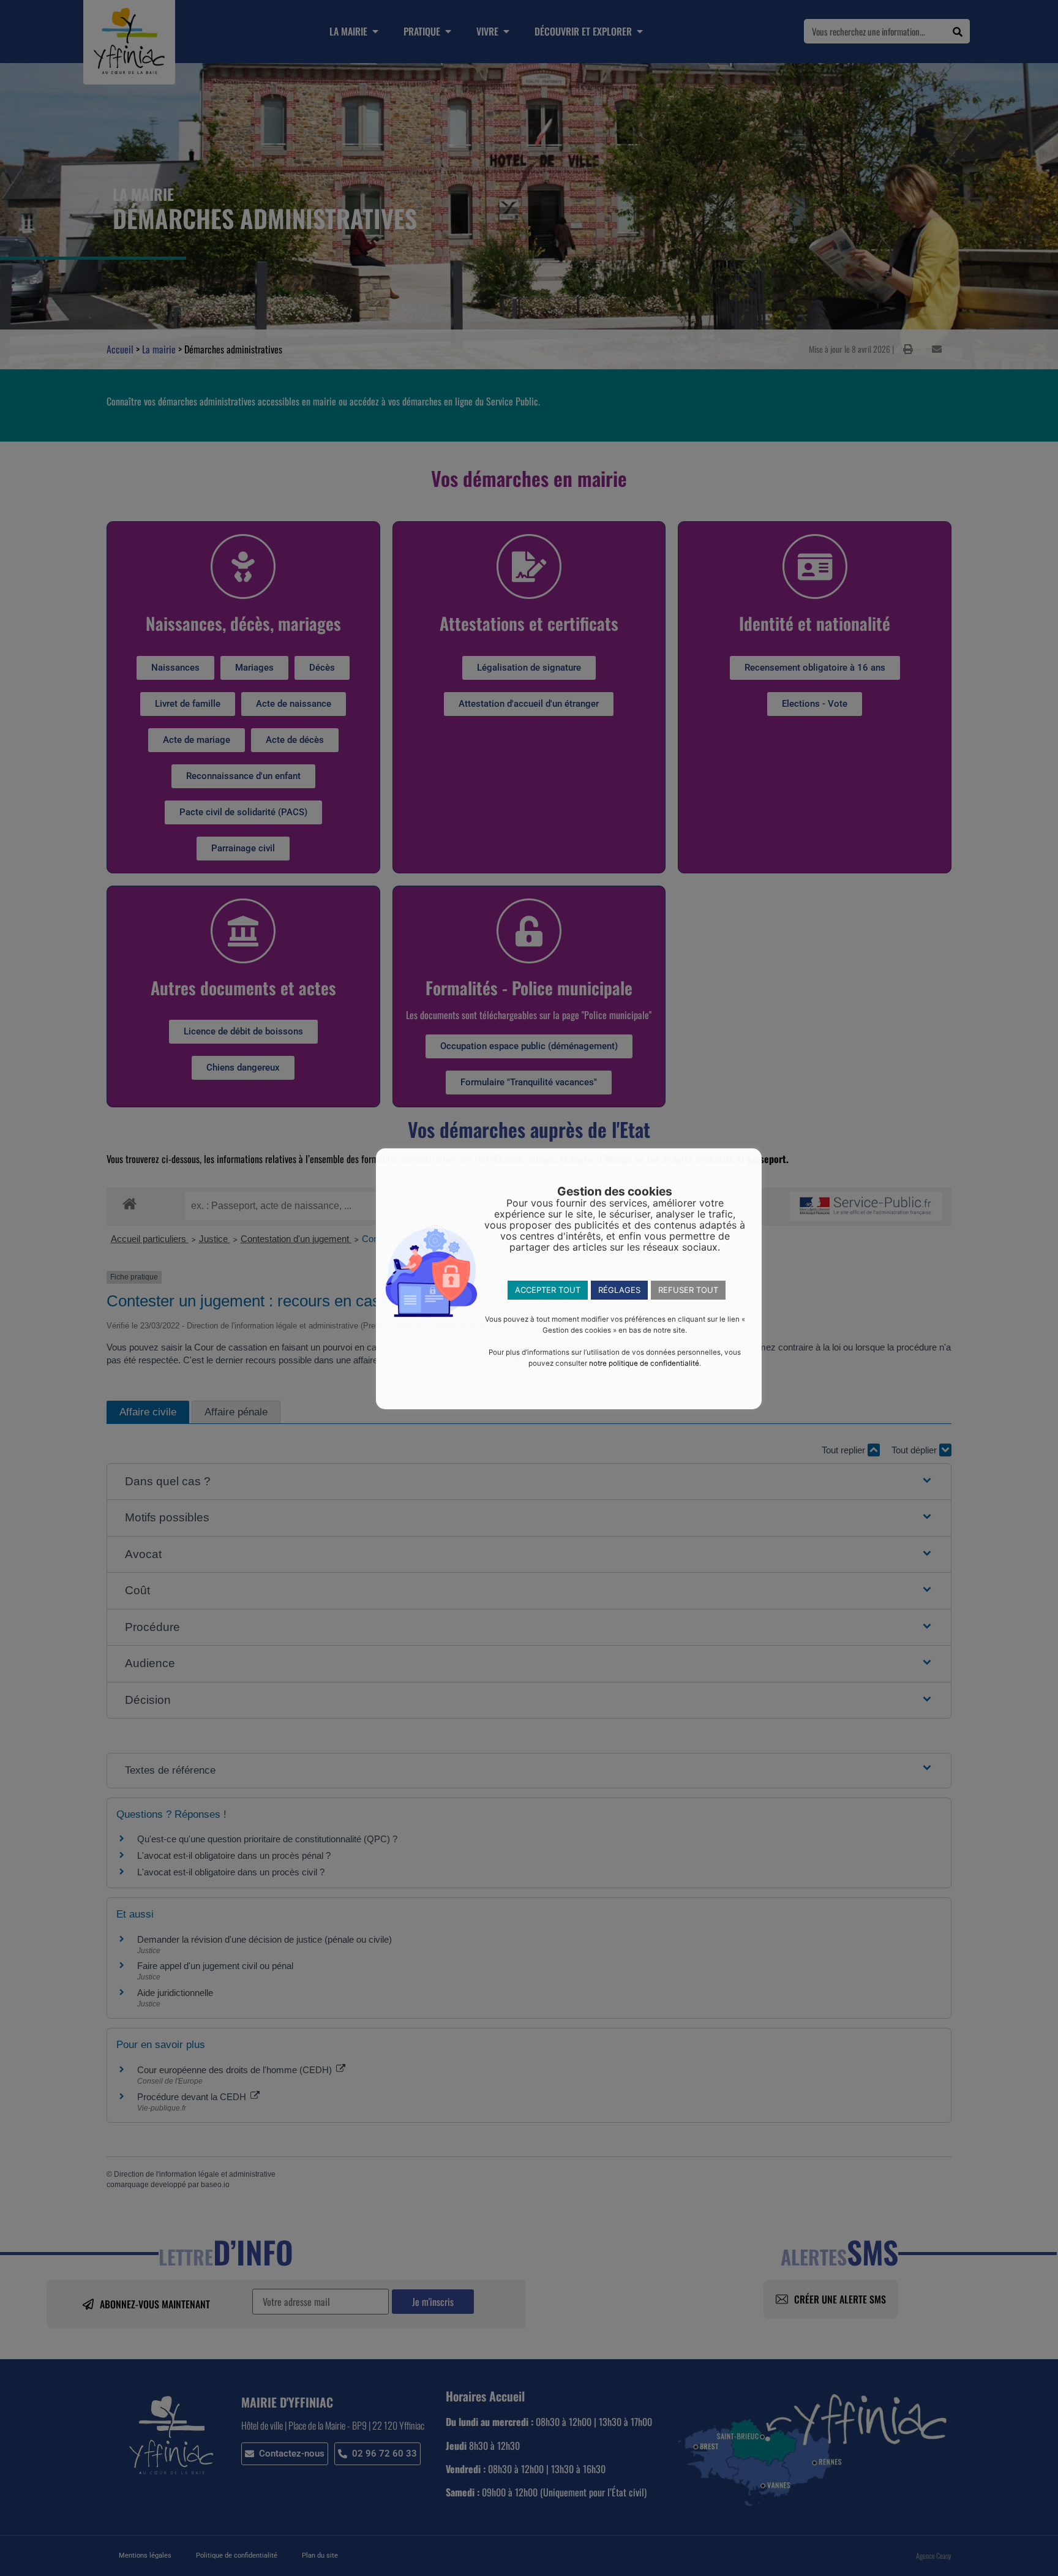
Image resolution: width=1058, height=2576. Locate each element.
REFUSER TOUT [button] (688, 1290)
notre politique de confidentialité (644, 1363)
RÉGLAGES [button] (619, 1290)
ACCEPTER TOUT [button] (548, 1290)
